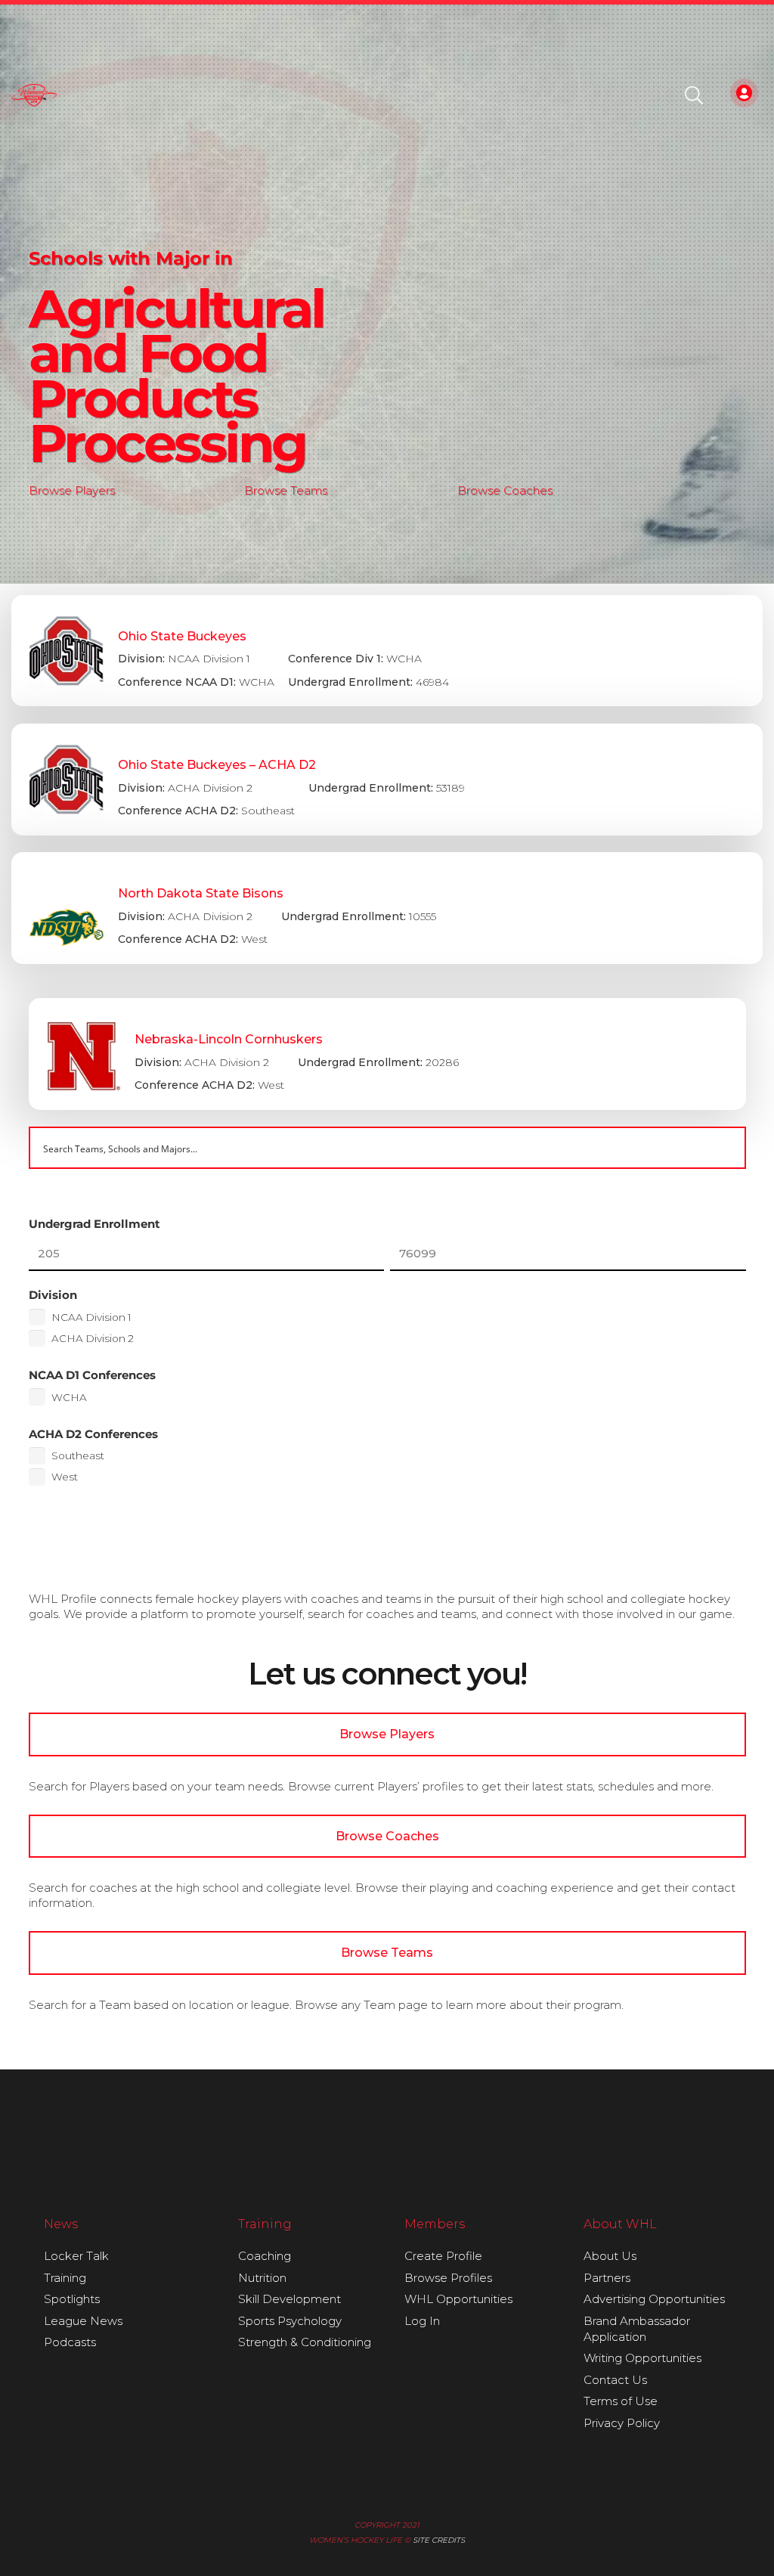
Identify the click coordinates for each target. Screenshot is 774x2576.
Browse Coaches (505, 490)
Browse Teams (286, 490)
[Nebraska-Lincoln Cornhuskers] (387, 1054)
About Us (610, 2256)
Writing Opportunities (642, 2358)
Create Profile (443, 2256)
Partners (607, 2278)
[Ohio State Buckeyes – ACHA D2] (387, 780)
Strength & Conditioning (305, 2342)
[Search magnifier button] (725, 1148)
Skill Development (289, 2299)
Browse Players (72, 490)
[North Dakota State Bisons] (387, 908)
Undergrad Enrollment (94, 1224)
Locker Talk (76, 2256)
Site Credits (439, 2540)
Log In (422, 2321)
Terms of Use (621, 2401)
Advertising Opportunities (654, 2299)
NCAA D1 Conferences (92, 1375)
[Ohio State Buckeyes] (387, 651)
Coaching (265, 2256)
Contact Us (615, 2380)
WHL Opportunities (458, 2299)
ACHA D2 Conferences (93, 1434)
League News (83, 2321)
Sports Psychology (290, 2321)
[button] (694, 95)
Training (65, 2278)
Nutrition (262, 2278)
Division (53, 1295)
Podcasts (70, 2342)
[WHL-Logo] (34, 95)
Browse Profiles (448, 2278)
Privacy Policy (622, 2423)
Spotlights (72, 2299)
